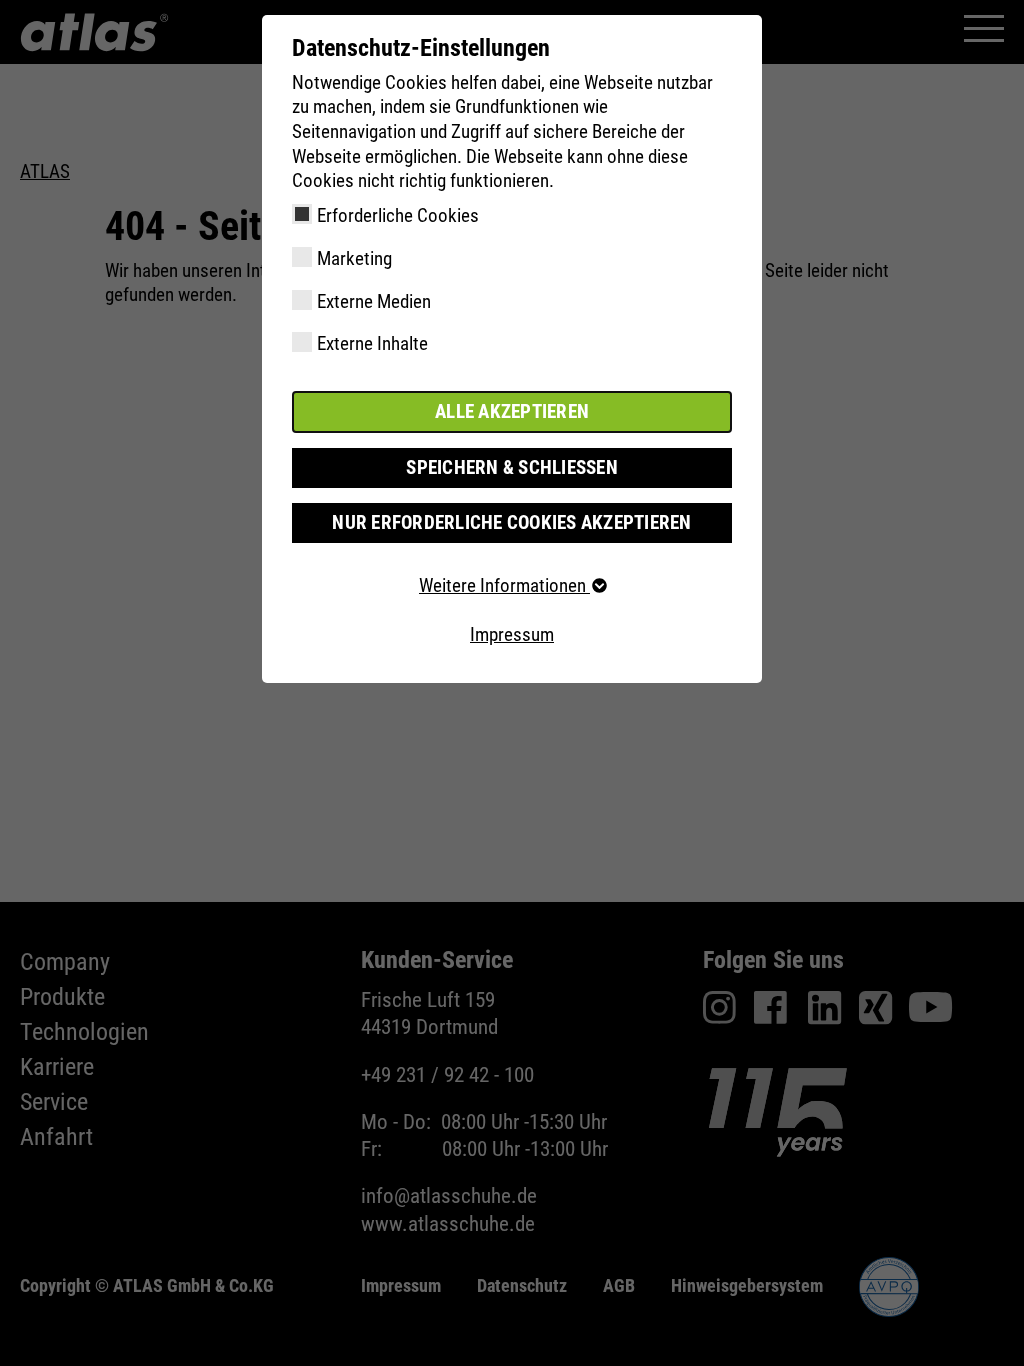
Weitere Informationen (504, 585)
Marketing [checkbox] (354, 258)
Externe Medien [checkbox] (374, 301)
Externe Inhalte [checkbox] (372, 343)
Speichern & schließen (512, 467)
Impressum (512, 634)
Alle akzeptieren (512, 411)
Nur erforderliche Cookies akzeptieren (511, 522)
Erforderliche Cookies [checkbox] (398, 215)
